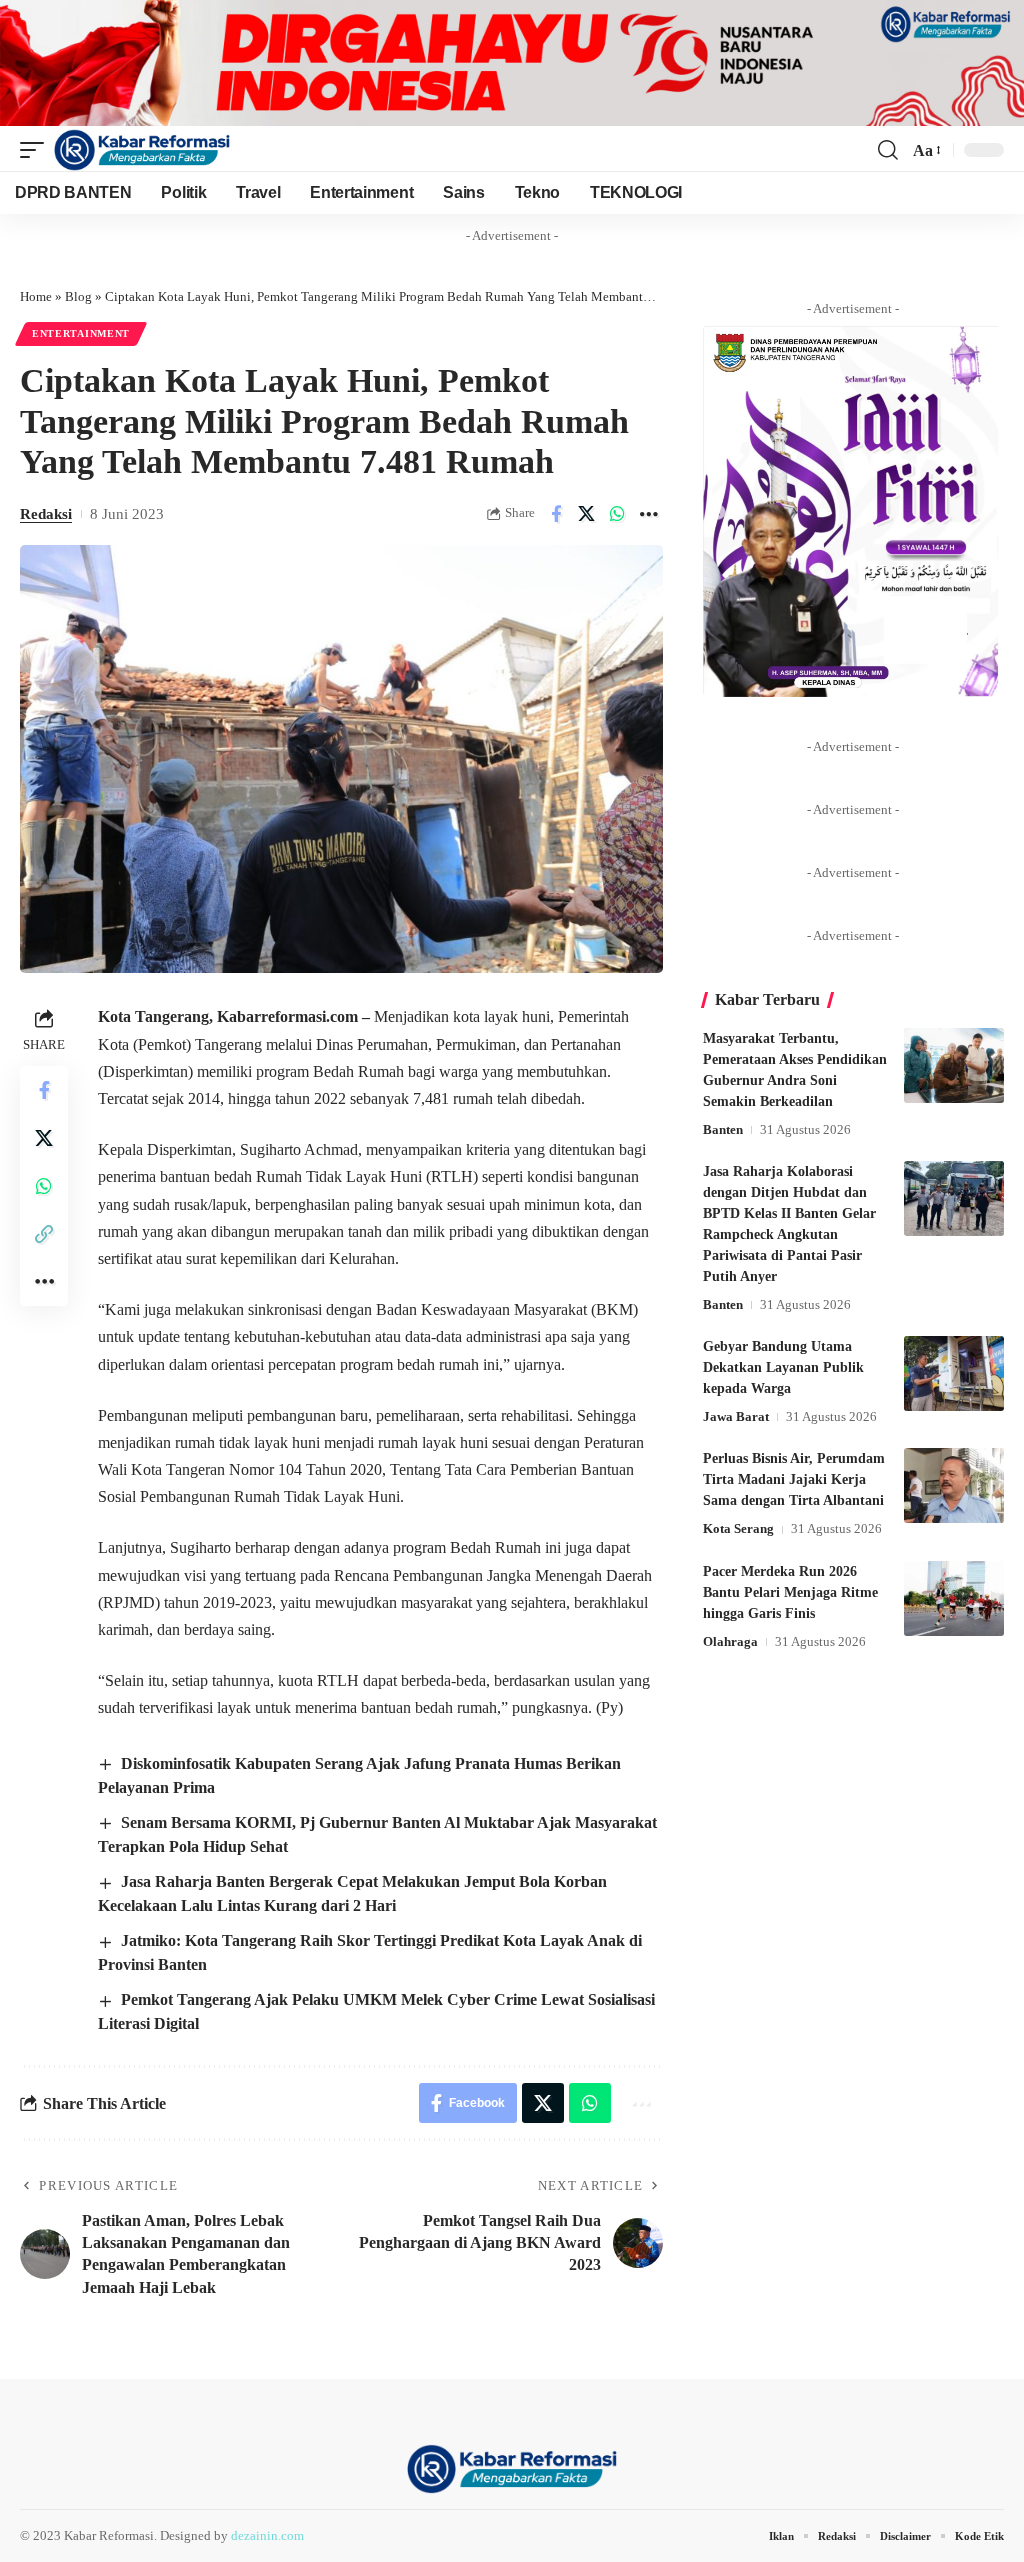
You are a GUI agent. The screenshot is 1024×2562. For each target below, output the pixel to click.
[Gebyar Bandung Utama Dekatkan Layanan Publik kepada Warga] (954, 1373)
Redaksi (46, 514)
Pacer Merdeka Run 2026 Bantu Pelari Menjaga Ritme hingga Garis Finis (790, 1592)
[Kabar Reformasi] (142, 150)
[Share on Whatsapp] (618, 514)
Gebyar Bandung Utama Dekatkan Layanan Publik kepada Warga (783, 1367)
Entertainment (81, 333)
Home (36, 296)
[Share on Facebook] (556, 514)
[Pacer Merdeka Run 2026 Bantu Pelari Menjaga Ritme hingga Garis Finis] (954, 1598)
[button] (37, 150)
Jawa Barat (736, 1416)
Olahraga (730, 1641)
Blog (78, 296)
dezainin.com (267, 2535)
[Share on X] (587, 514)
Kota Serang (738, 1528)
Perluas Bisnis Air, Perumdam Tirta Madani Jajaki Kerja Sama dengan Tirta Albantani (794, 1479)
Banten (723, 1129)
